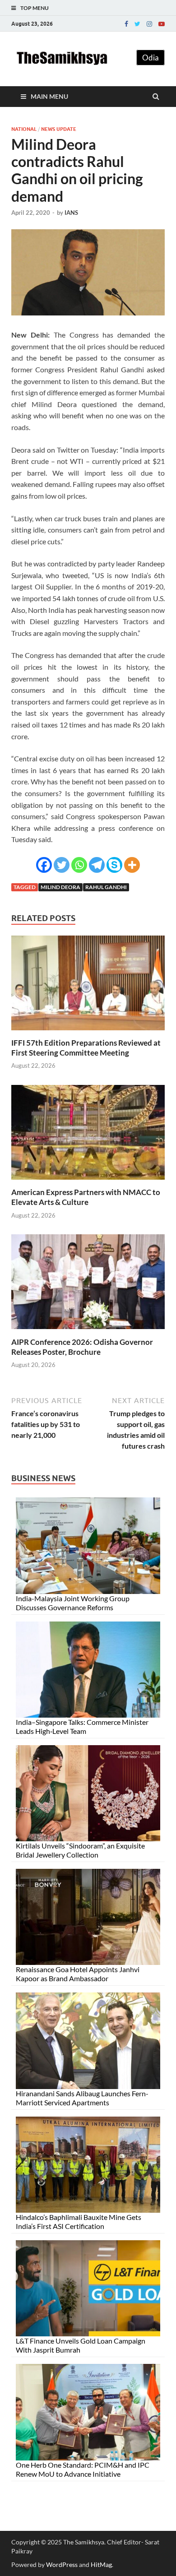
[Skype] (114, 865)
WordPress (62, 2564)
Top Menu (35, 8)
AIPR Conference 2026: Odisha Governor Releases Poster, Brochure (82, 1347)
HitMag (101, 2564)
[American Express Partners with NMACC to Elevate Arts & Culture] (88, 1182)
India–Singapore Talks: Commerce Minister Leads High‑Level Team (82, 1726)
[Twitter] (137, 24)
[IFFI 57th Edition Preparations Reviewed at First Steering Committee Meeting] (88, 1032)
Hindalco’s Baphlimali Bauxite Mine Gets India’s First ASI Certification (79, 2222)
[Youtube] (162, 24)
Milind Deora (60, 887)
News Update (59, 129)
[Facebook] (126, 24)
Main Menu (49, 96)
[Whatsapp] (79, 865)
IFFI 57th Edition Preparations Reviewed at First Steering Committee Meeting (86, 1048)
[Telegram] (97, 865)
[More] (132, 865)
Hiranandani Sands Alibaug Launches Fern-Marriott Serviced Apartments (82, 2098)
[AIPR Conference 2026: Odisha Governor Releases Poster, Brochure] (88, 1332)
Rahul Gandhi (106, 887)
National (24, 129)
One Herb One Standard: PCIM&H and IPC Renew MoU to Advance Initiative (83, 2469)
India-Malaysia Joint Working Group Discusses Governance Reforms (73, 1603)
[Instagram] (149, 24)
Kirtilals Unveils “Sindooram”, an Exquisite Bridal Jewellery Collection (80, 1850)
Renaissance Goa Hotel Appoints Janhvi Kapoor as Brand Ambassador (78, 1974)
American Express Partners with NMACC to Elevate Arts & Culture (86, 1197)
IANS (71, 213)
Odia (151, 58)
